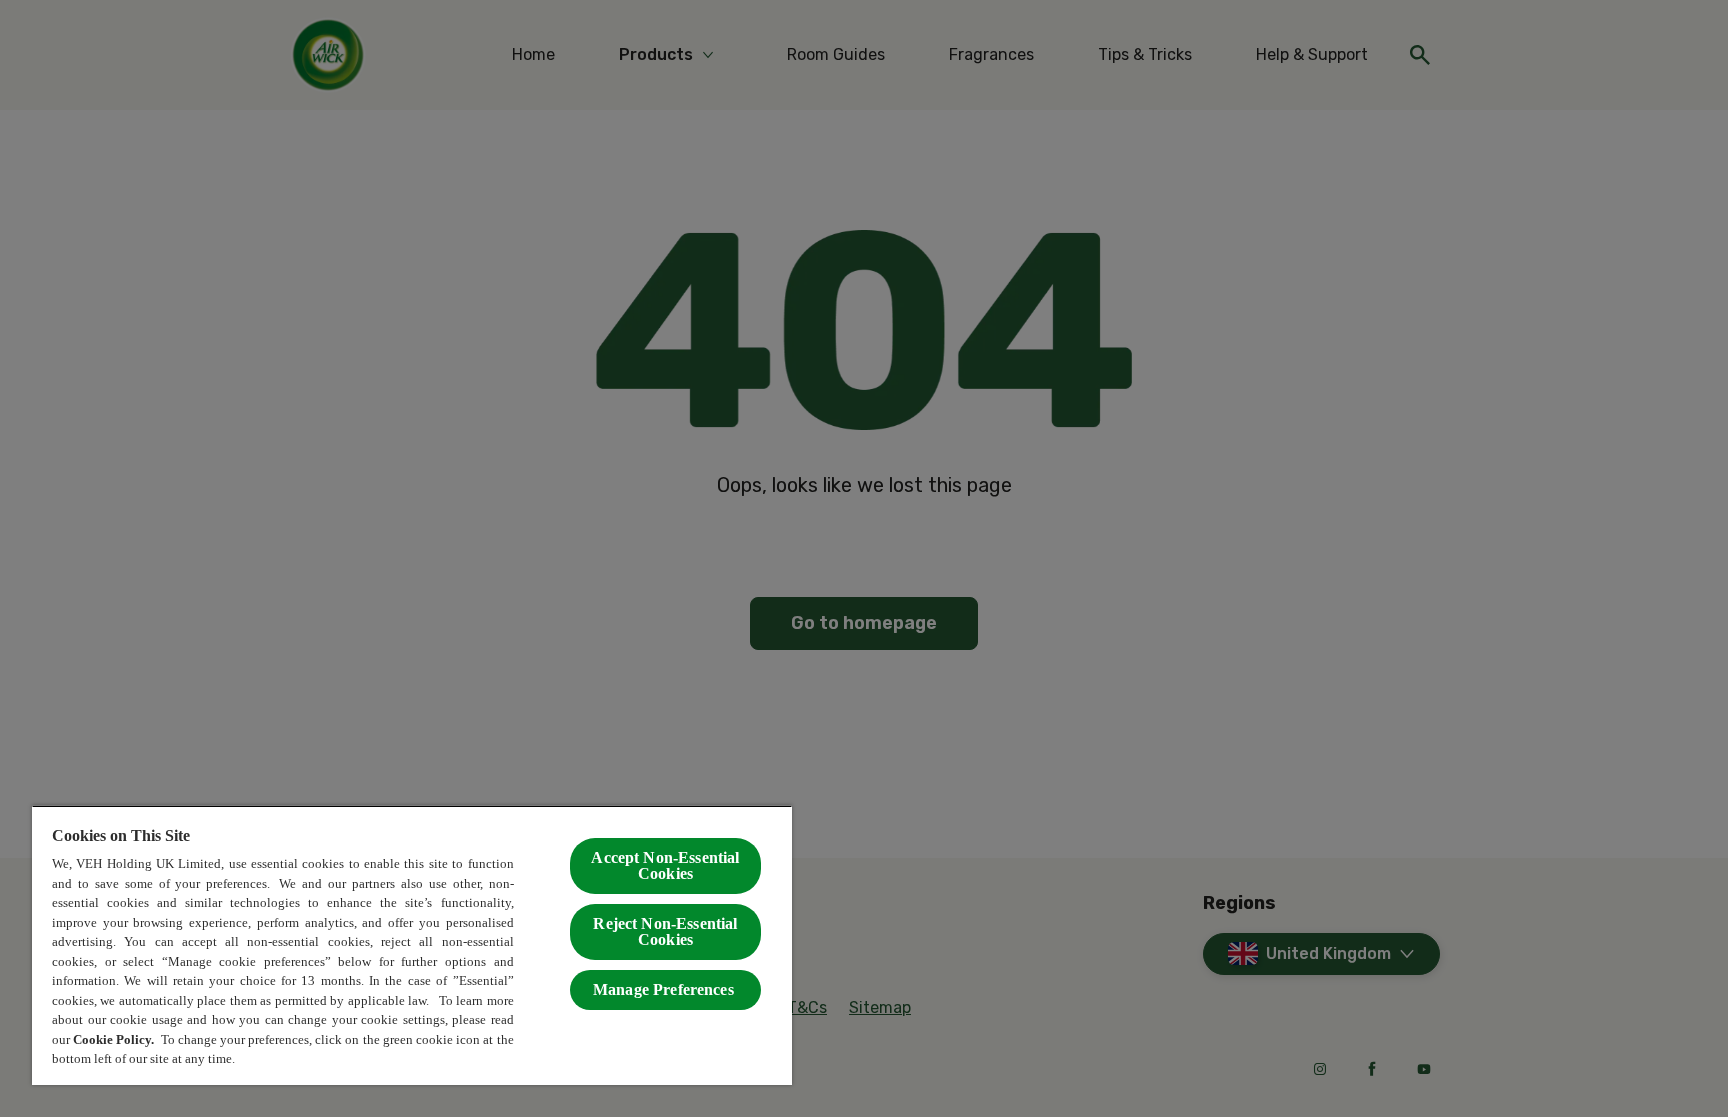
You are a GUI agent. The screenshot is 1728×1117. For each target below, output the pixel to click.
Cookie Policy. (115, 1039)
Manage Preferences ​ (665, 989)
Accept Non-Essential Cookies (665, 865)
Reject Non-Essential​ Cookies (665, 931)
